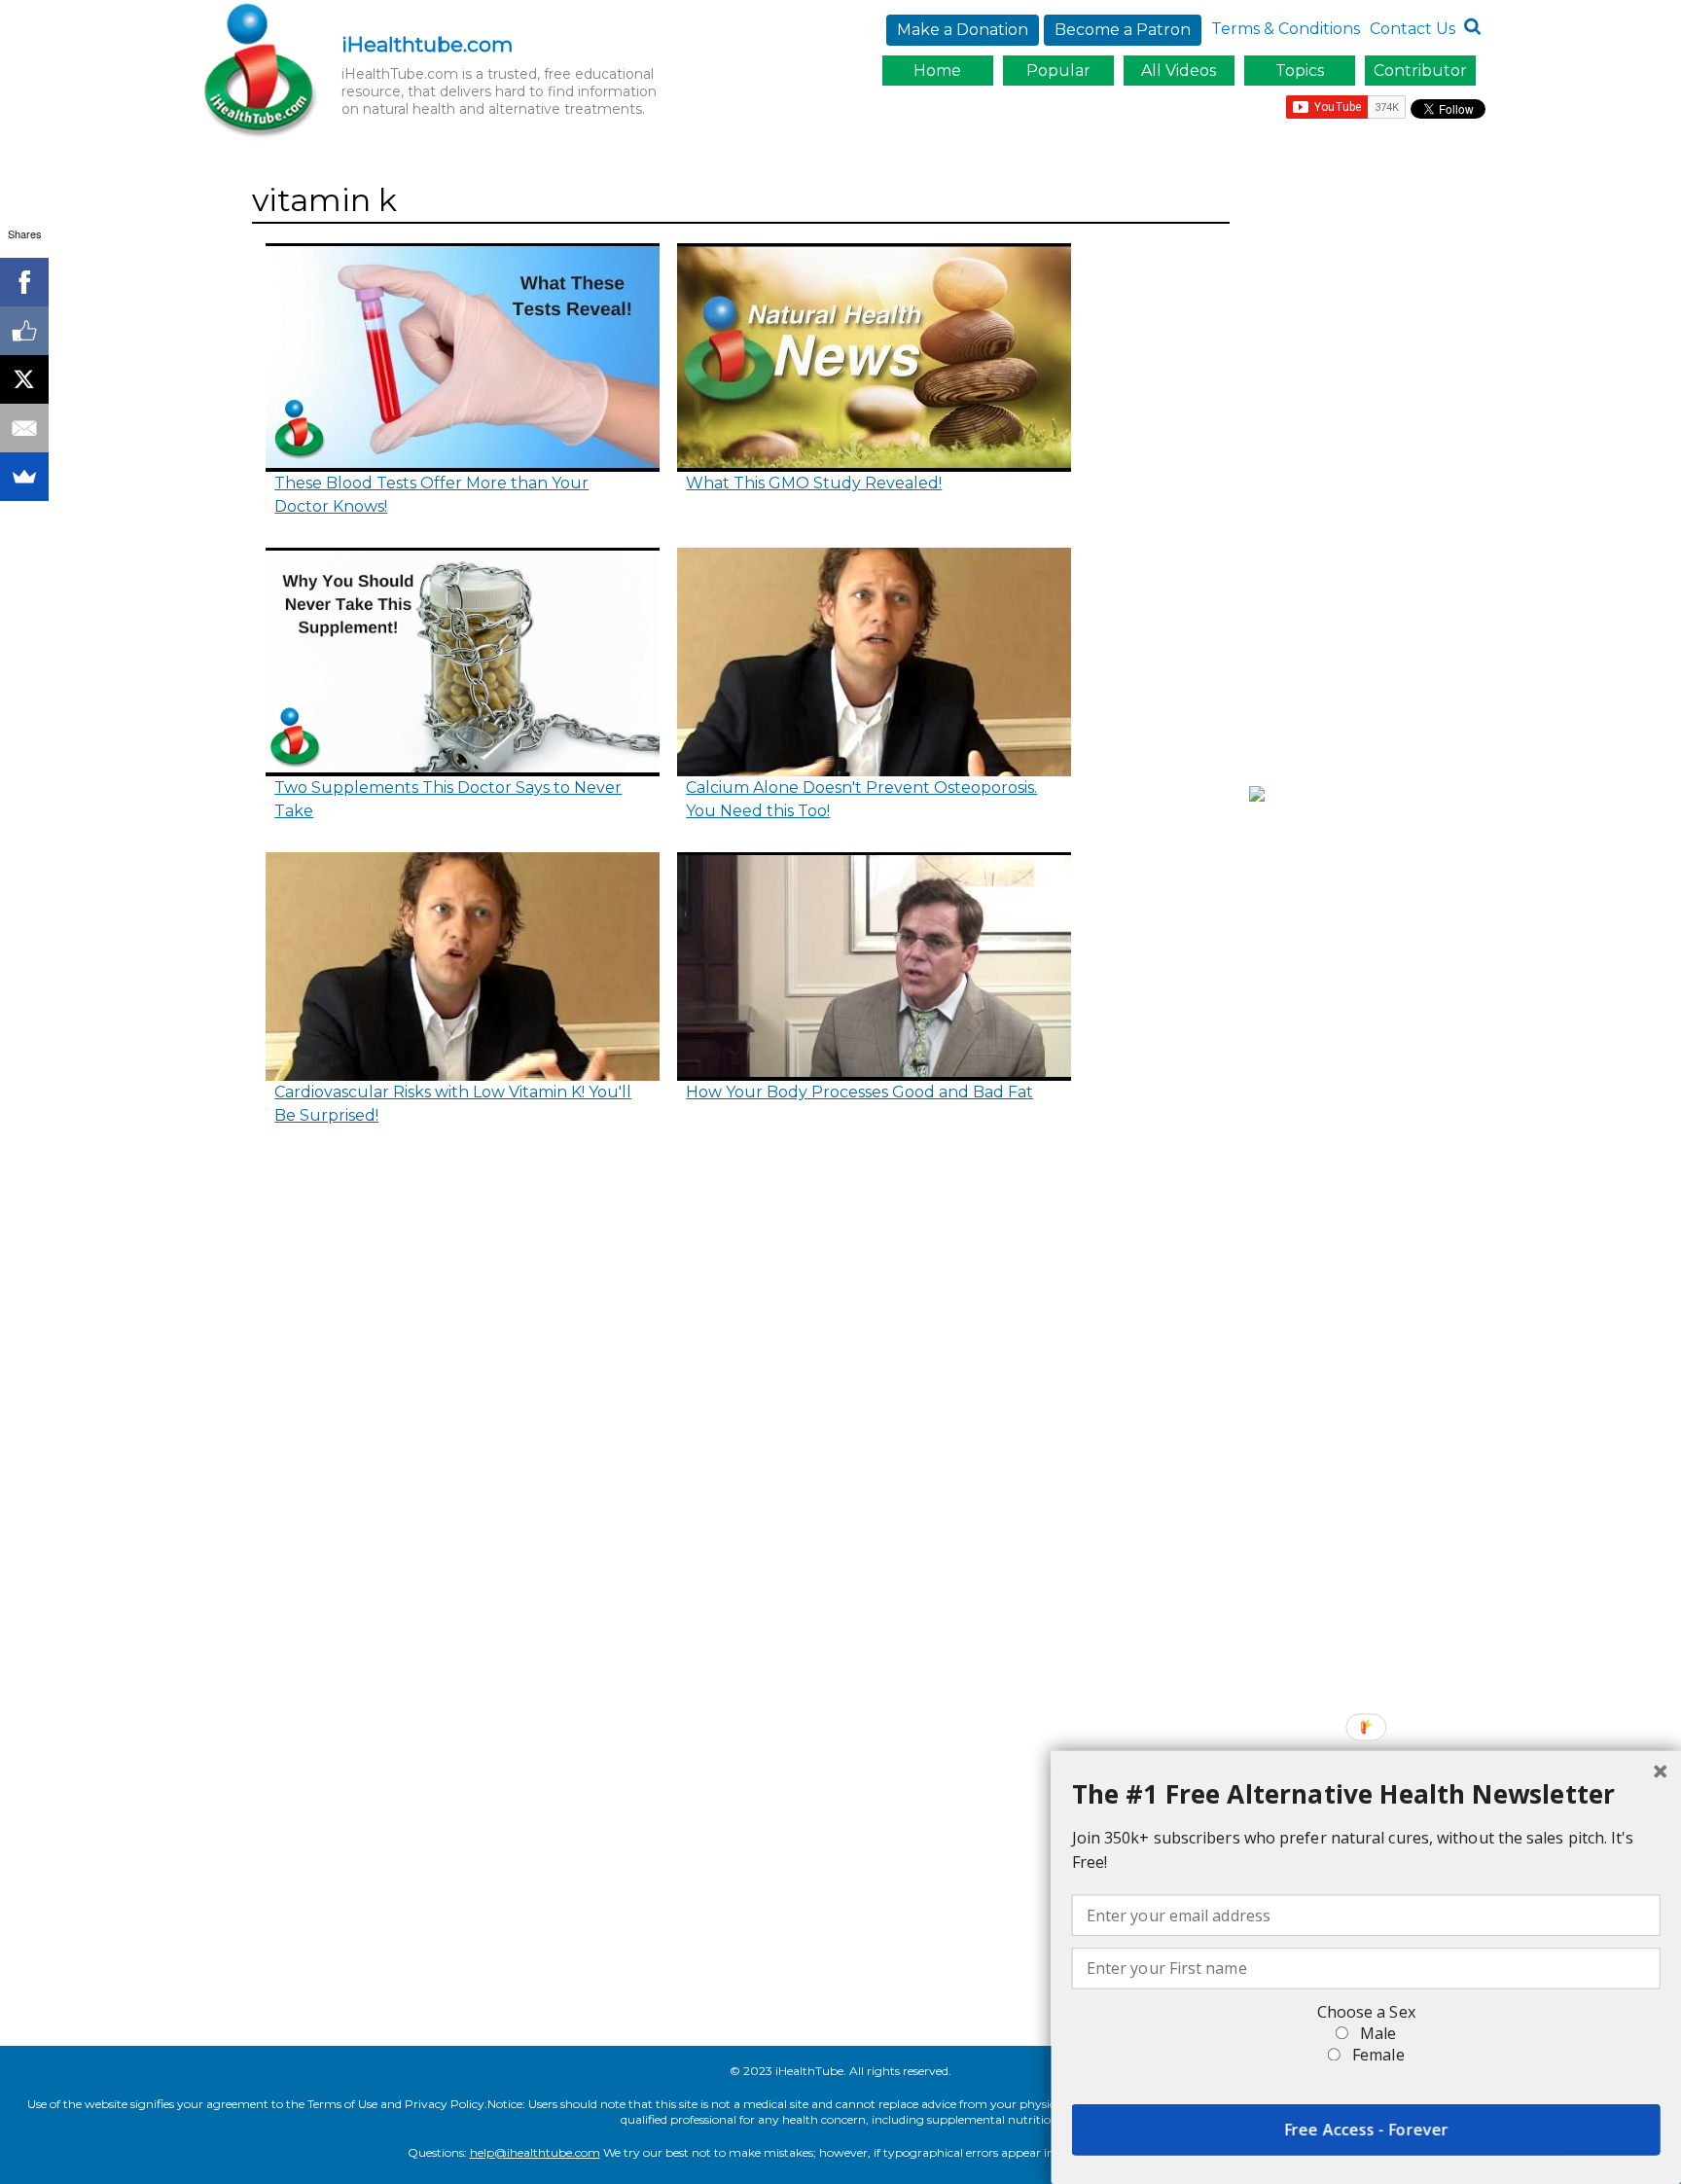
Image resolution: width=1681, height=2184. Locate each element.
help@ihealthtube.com (535, 2152)
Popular (1058, 71)
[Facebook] (24, 282)
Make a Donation (963, 30)
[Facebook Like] (24, 331)
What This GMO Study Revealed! (814, 483)
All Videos (1179, 71)
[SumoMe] (24, 477)
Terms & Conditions (1286, 29)
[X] (24, 379)
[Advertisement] (1372, 470)
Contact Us (1413, 29)
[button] (1366, 1794)
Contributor (1420, 71)
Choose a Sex (1366, 2012)
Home (937, 71)
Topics (1300, 71)
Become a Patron (1123, 30)
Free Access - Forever (1366, 2130)
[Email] (24, 428)
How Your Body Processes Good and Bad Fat (859, 1092)
